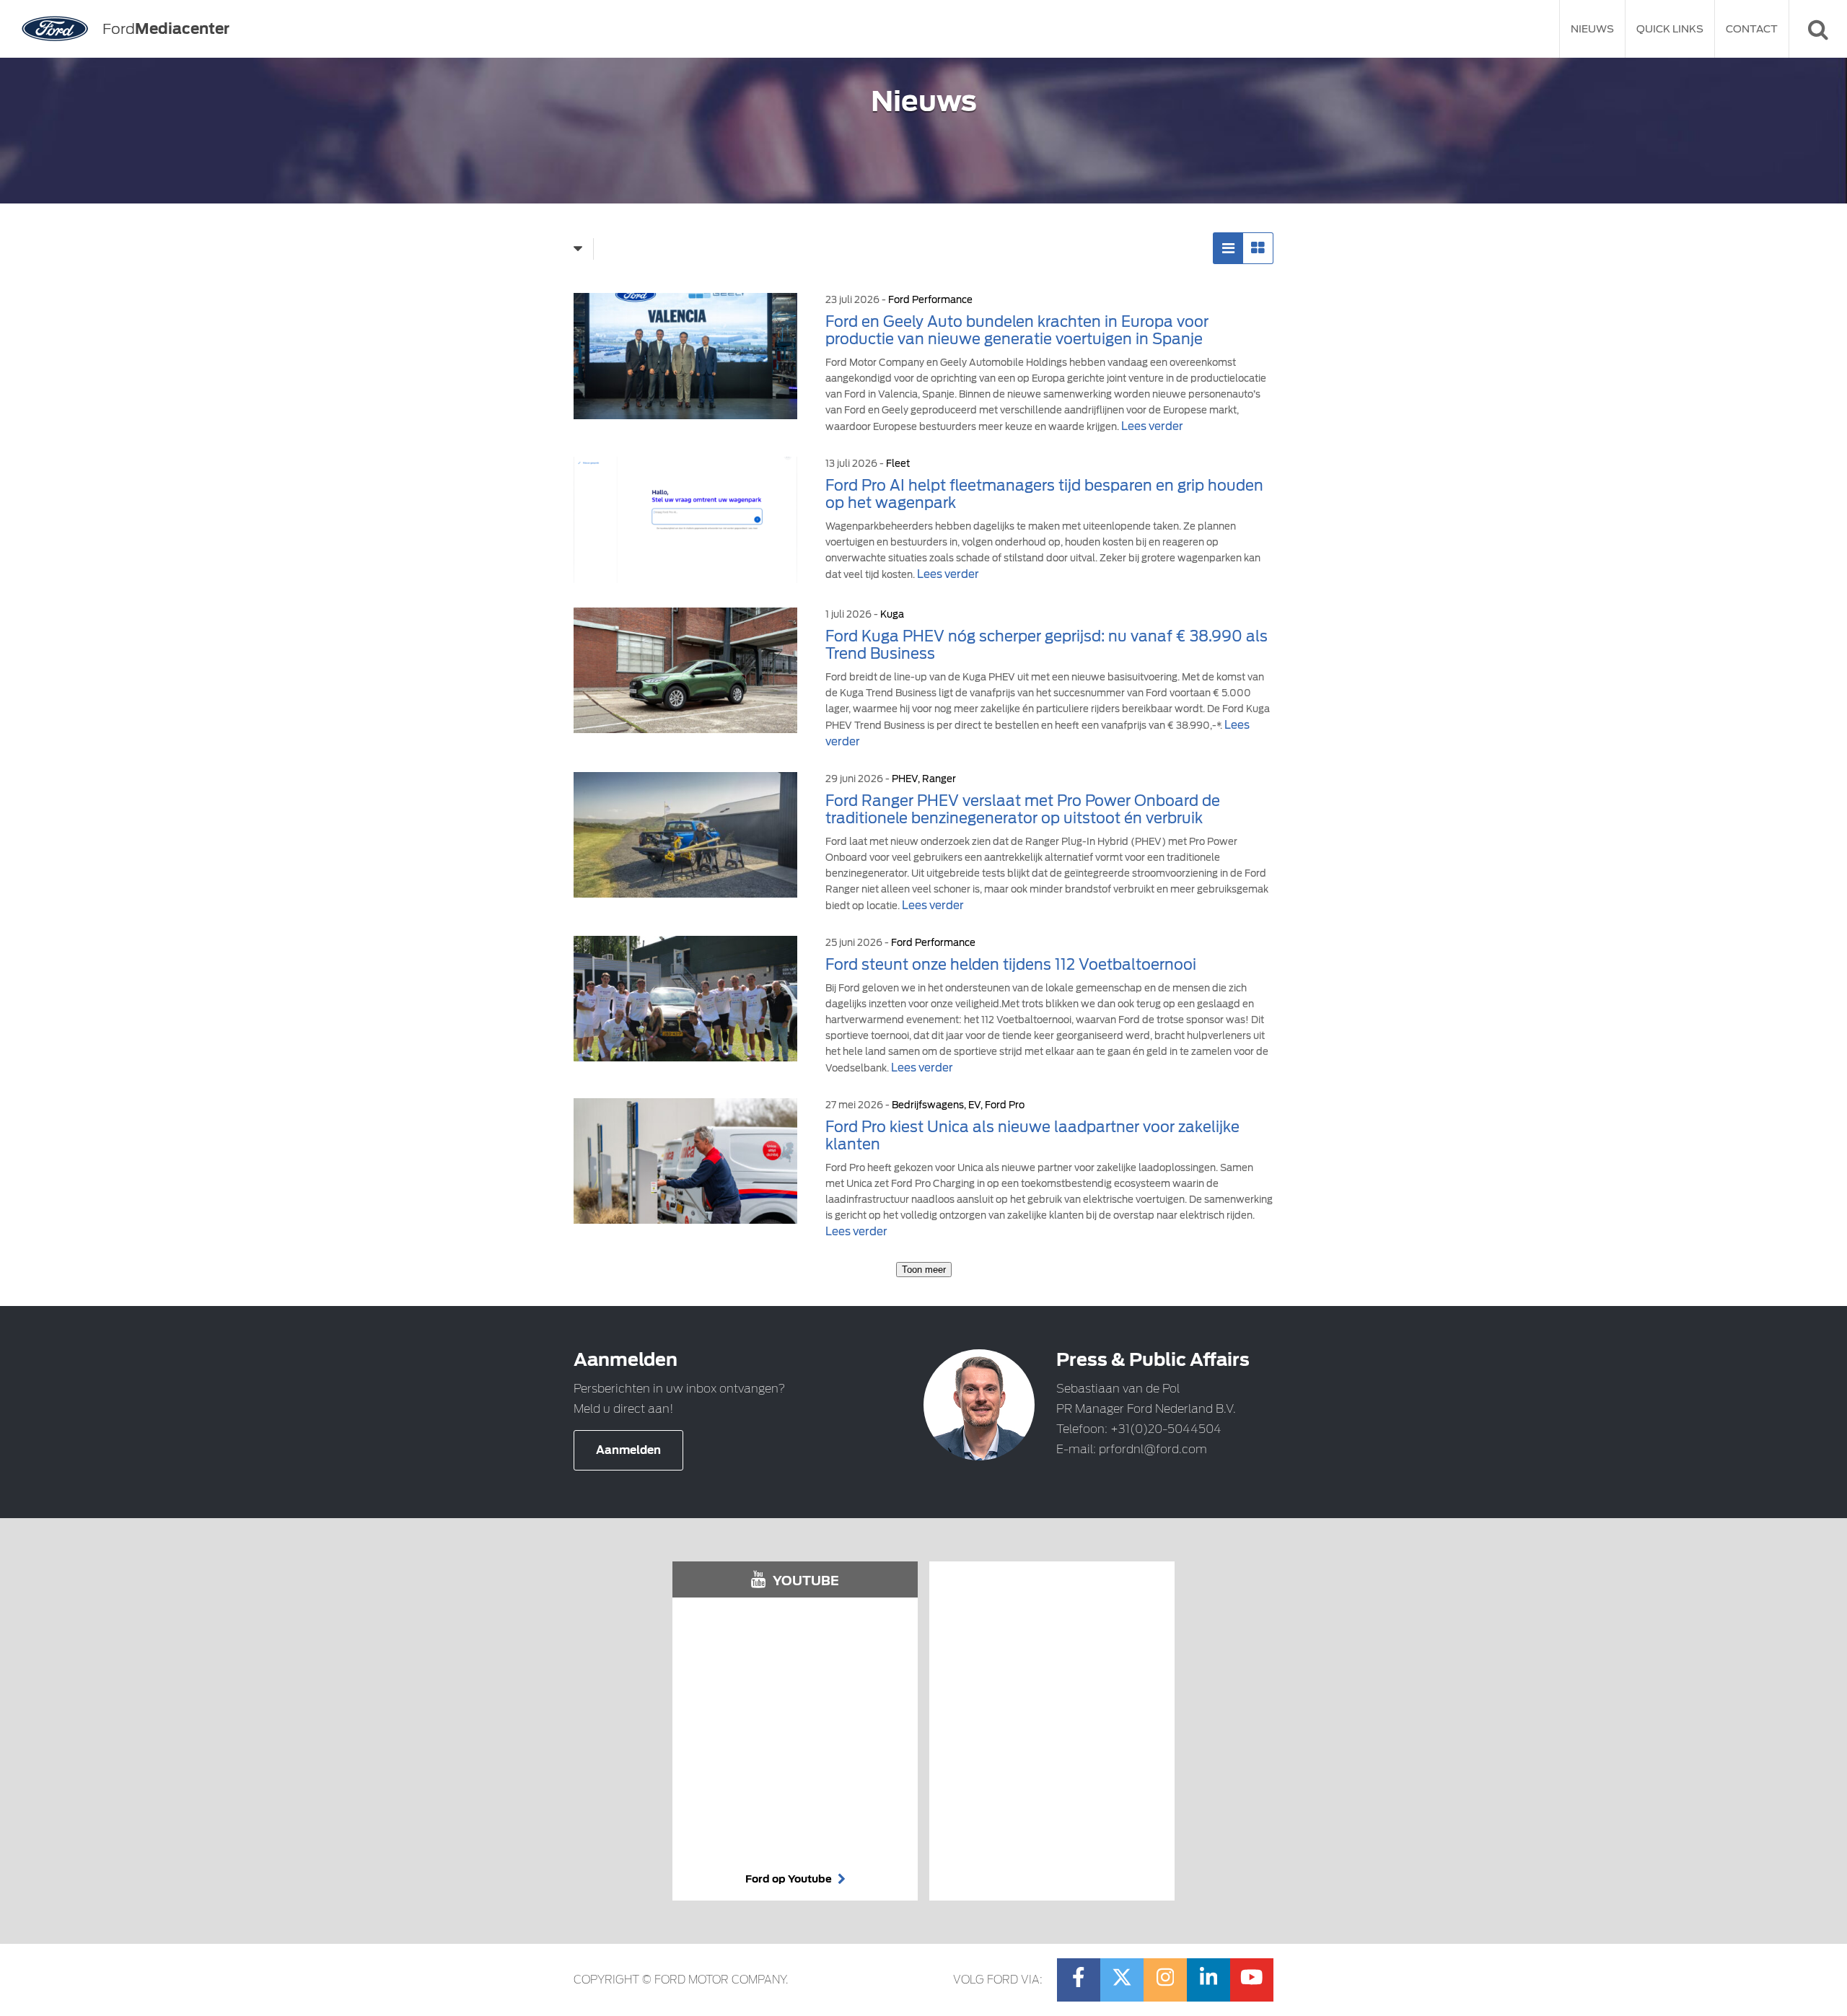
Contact (1752, 29)
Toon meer (924, 1270)
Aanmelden (628, 1450)
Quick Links (1670, 29)
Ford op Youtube (790, 1879)
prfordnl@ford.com (1153, 1449)
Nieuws (1592, 29)
